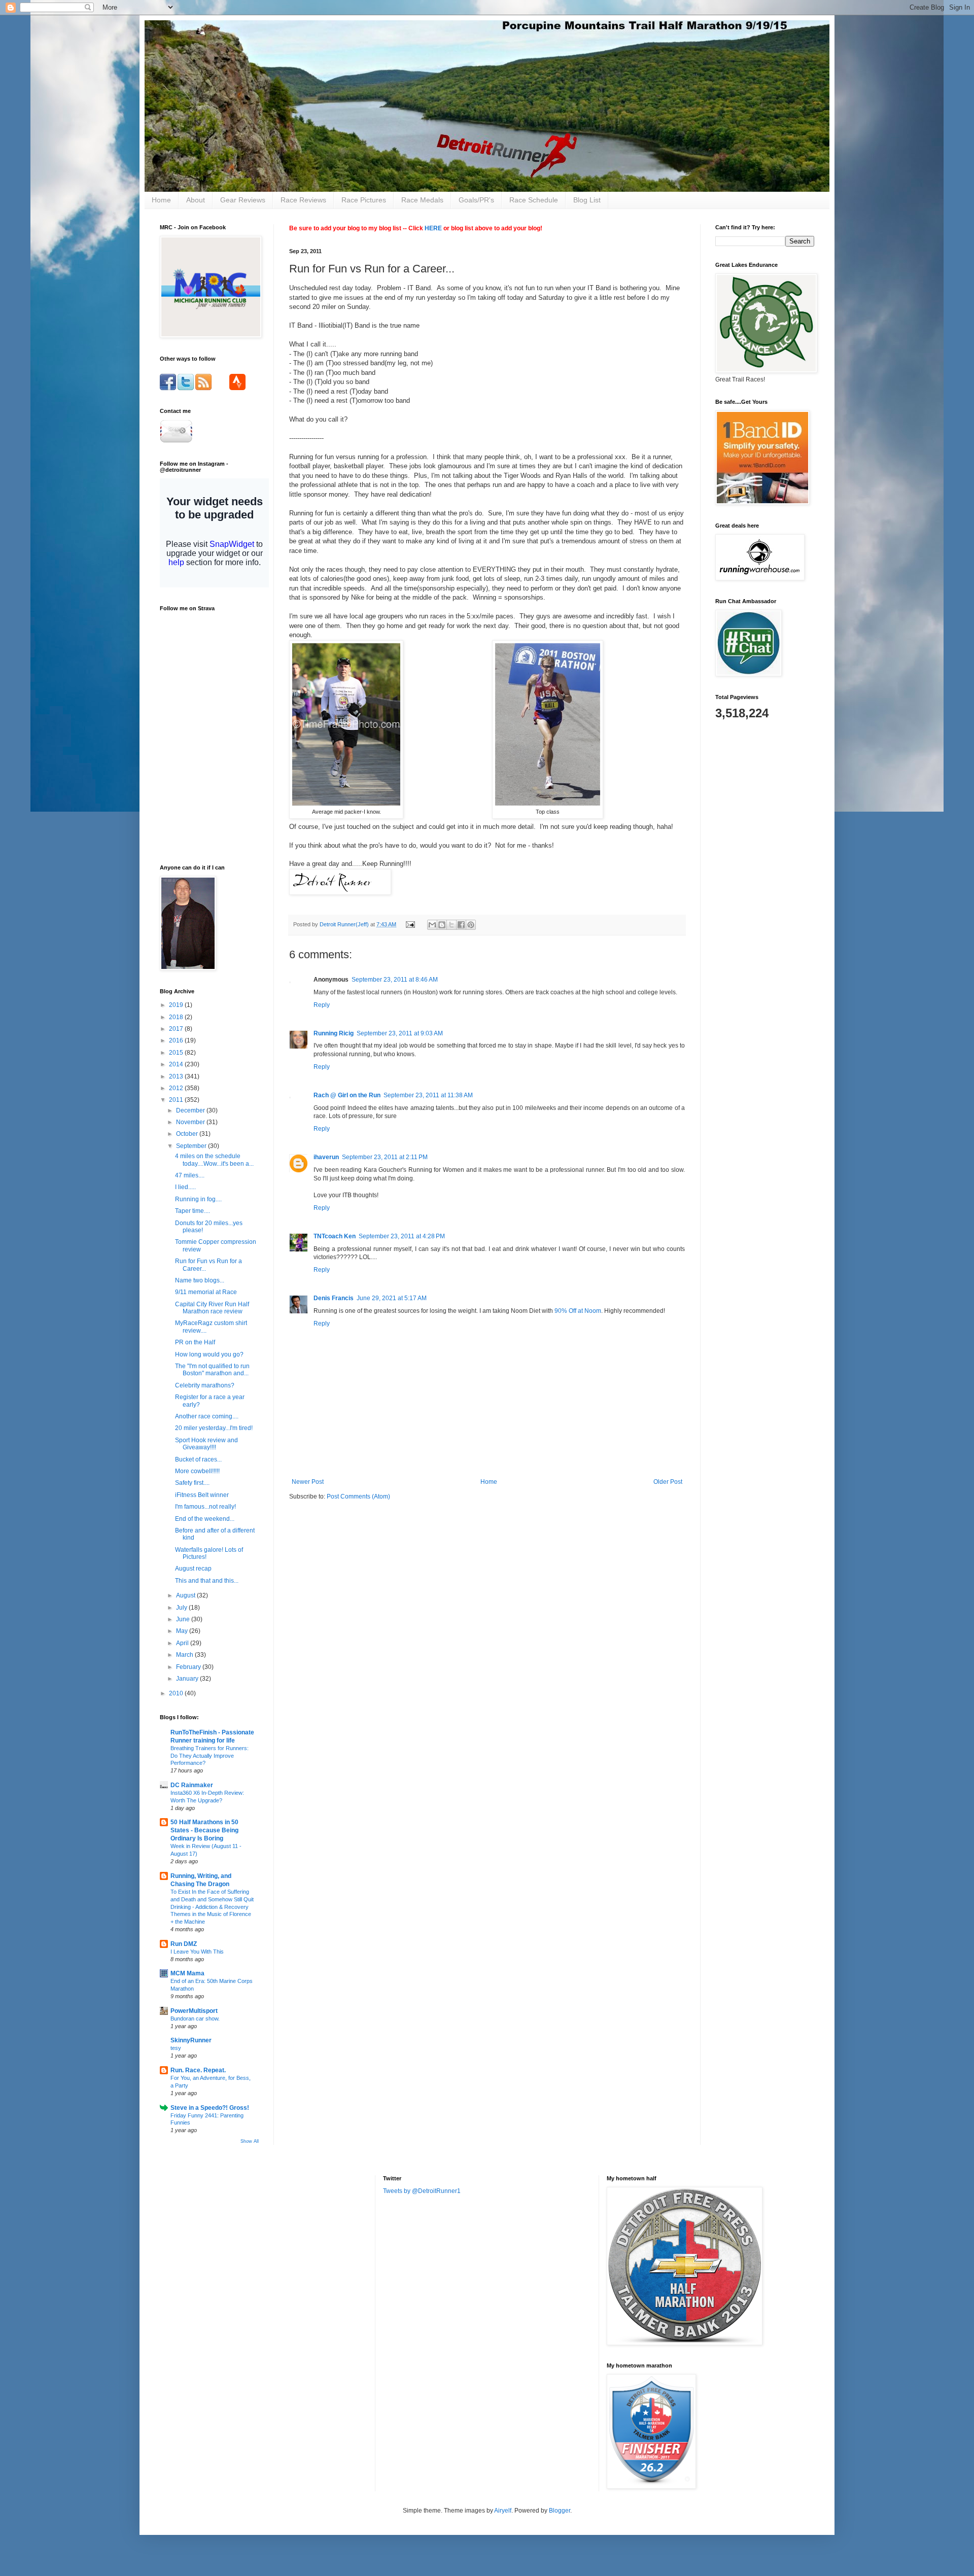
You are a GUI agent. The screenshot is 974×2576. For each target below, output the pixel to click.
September (192, 1146)
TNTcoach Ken (335, 1236)
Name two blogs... (200, 1280)
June (184, 1619)
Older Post (668, 1482)
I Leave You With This (197, 1952)
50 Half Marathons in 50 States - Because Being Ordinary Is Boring (204, 1830)
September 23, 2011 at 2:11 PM (385, 1157)
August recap (193, 1569)
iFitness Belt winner (202, 1495)
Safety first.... (192, 1483)
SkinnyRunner (191, 2040)
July (182, 1608)
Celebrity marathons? (205, 1385)
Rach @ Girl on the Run (347, 1095)
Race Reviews (303, 200)
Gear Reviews (243, 200)
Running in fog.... (198, 1199)
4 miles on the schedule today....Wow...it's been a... (214, 1160)
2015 (177, 1053)
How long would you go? (209, 1354)
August (186, 1595)
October (188, 1134)
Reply (322, 1005)
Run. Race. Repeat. (198, 2070)
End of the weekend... (205, 1519)
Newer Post (308, 1482)
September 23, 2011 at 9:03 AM (400, 1033)
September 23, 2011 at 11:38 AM (428, 1095)
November (191, 1122)
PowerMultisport (194, 2011)
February (189, 1667)
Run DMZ (184, 1944)
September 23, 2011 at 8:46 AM (395, 980)
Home (161, 200)
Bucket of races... (198, 1459)
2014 (177, 1064)
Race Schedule (534, 200)
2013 (177, 1076)
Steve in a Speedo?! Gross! (210, 2108)
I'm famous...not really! (205, 1507)
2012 (177, 1088)
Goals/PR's (476, 200)
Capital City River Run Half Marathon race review (212, 1308)
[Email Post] (410, 924)
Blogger (560, 2511)
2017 (177, 1029)
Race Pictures (364, 200)
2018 (177, 1017)
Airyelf (503, 2511)
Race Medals (422, 200)
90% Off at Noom (578, 1311)
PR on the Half (195, 1342)
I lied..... (185, 1187)
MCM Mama (187, 1973)
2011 (177, 1100)
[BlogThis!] (442, 925)
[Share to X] (451, 925)
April (183, 1643)
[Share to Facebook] (461, 925)
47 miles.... (190, 1175)
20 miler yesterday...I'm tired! (214, 1428)
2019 (177, 1005)
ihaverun (326, 1157)
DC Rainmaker (192, 1785)
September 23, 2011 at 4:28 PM (402, 1236)
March (185, 1655)
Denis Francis (334, 1298)
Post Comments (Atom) (358, 1496)
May (183, 1631)
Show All (250, 2141)
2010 (177, 1693)
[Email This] (432, 925)
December (191, 1110)
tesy (176, 2048)
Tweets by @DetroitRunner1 (422, 2191)
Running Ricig (334, 1033)
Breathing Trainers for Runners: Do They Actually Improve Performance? (210, 1756)
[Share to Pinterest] (471, 925)
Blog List (587, 200)
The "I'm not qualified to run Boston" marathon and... (212, 1370)
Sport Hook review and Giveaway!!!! (206, 1444)
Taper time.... (193, 1211)
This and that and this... (207, 1581)
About (196, 200)
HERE (433, 228)
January (188, 1679)
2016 (177, 1040)
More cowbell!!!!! (197, 1471)
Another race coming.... (207, 1416)
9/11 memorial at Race (206, 1292)
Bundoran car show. (195, 2018)
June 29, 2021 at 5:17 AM (392, 1298)
